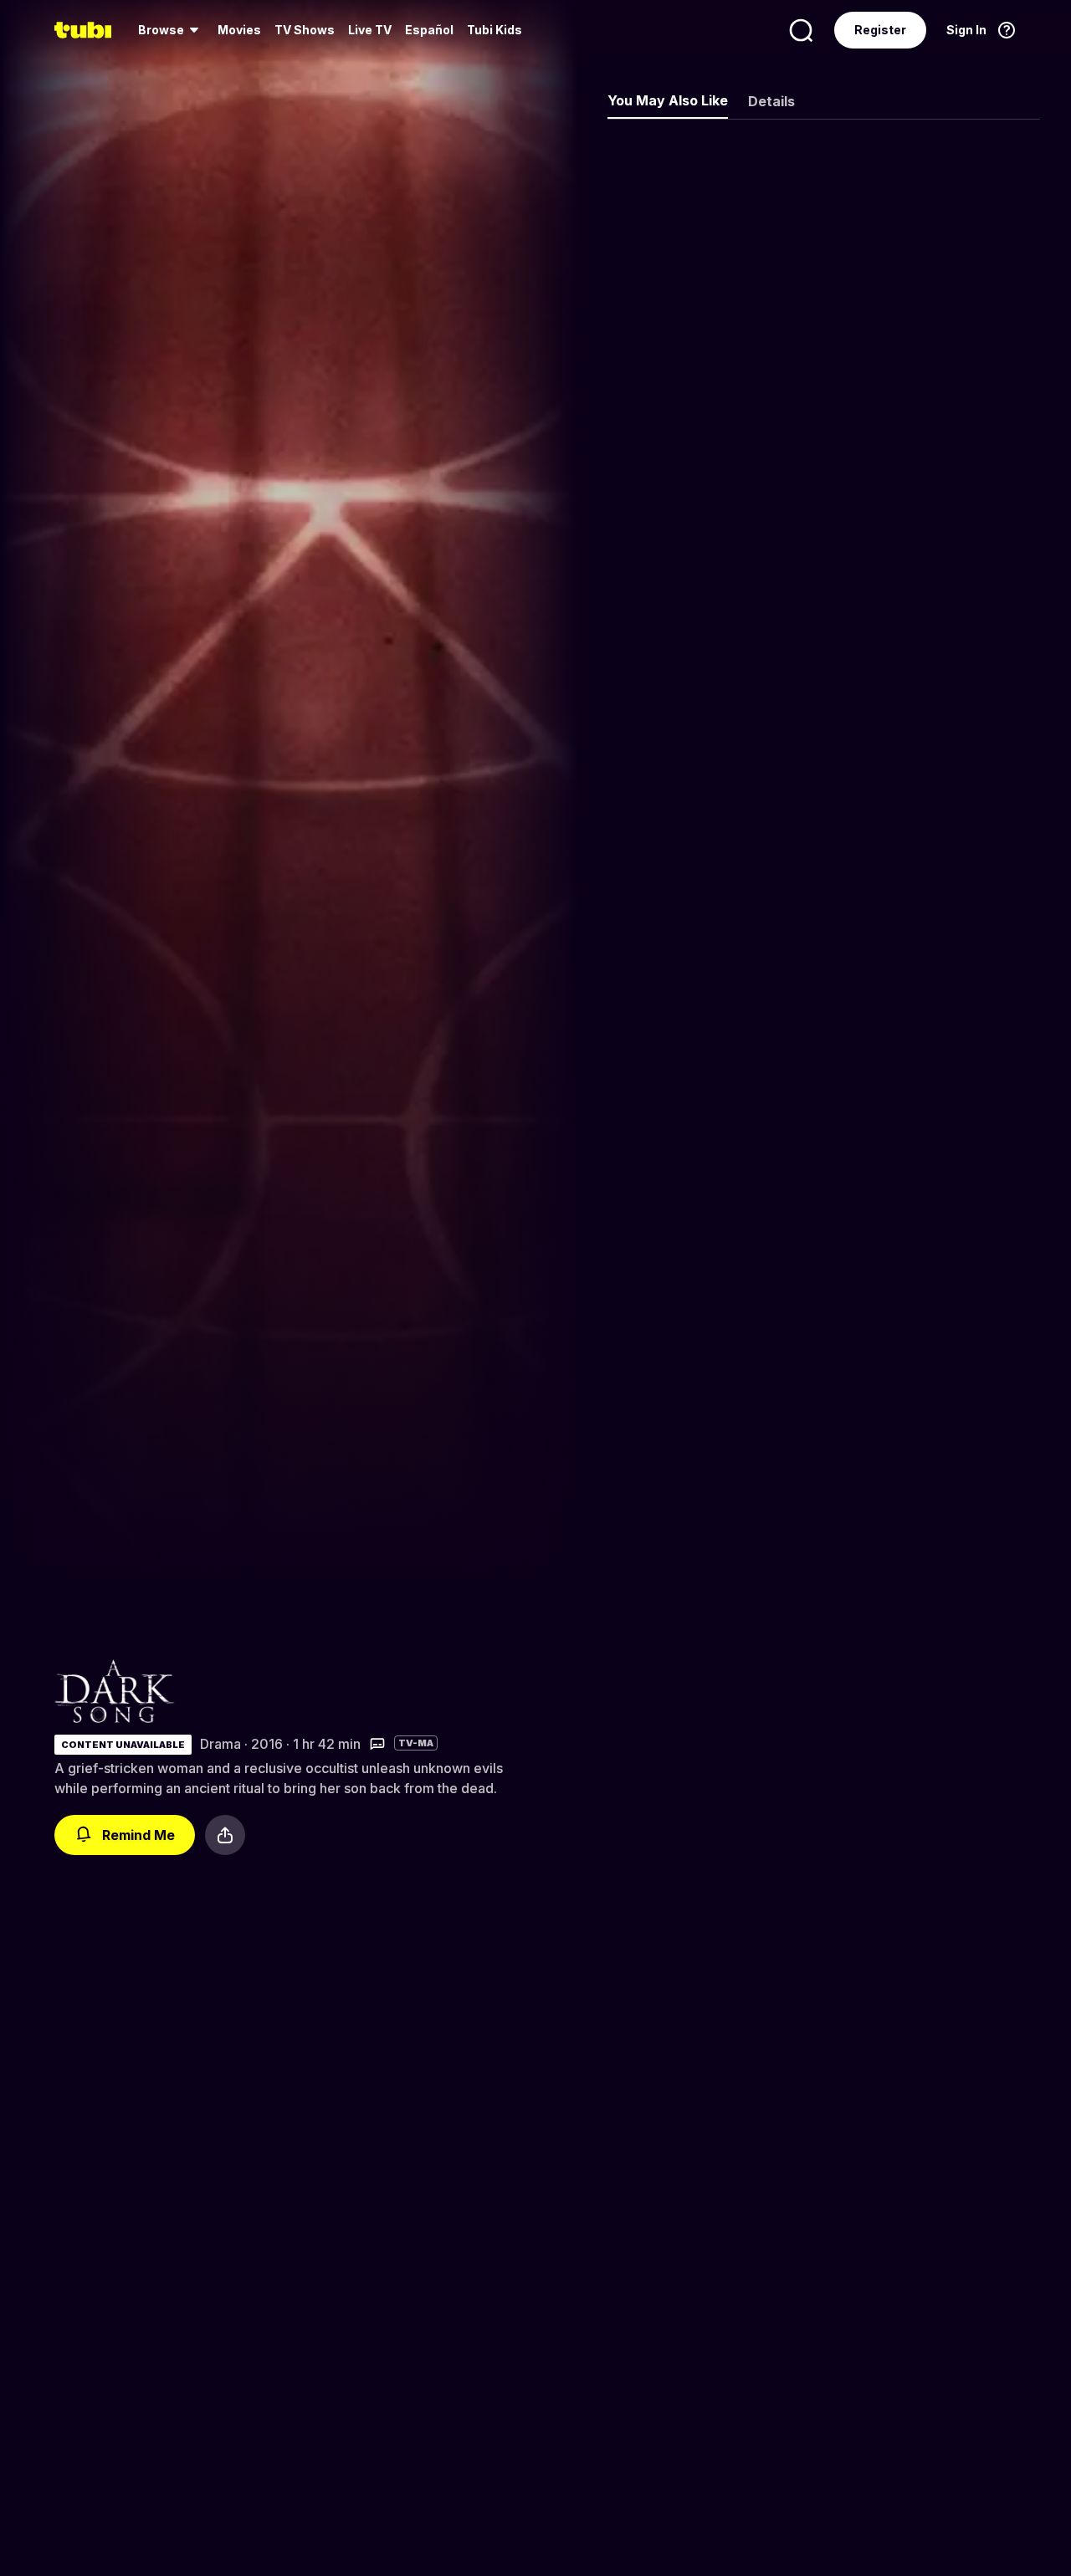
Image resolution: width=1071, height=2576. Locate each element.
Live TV (370, 30)
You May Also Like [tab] (668, 100)
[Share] (225, 1835)
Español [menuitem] (429, 30)
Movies (239, 30)
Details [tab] (771, 101)
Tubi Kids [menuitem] (495, 30)
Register (880, 30)
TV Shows (305, 30)
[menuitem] (171, 30)
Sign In (966, 30)
